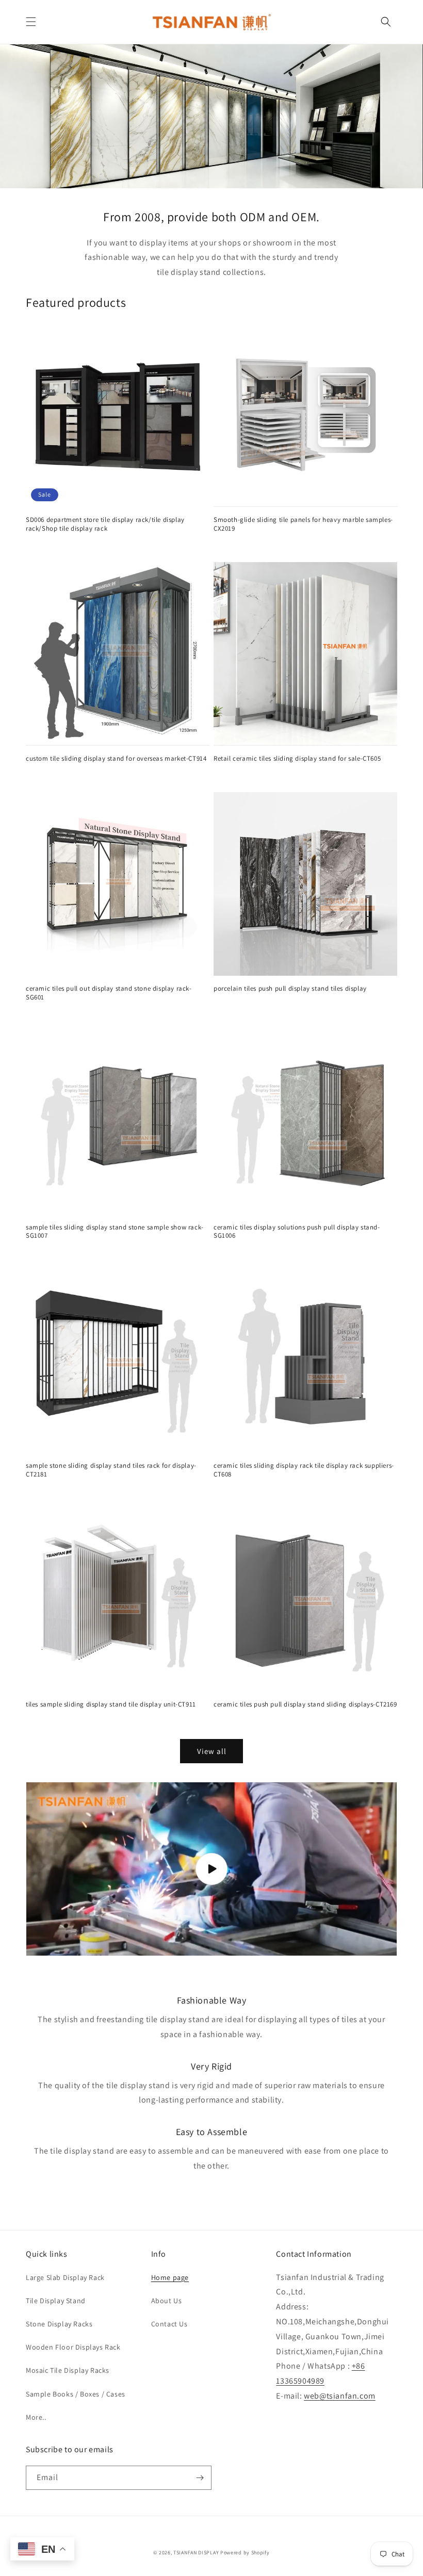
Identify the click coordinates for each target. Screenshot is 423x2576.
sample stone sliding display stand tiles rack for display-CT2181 (111, 1470)
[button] (31, 22)
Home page (170, 2277)
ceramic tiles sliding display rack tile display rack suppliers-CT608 (304, 1470)
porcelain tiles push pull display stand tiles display (290, 989)
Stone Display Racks (59, 2324)
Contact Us (169, 2324)
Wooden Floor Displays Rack (73, 2347)
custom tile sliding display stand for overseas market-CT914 (116, 759)
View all (212, 1751)
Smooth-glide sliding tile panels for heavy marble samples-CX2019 (303, 524)
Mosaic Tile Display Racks (68, 2370)
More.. (36, 2417)
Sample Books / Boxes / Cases (76, 2394)
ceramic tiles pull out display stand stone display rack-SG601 (109, 993)
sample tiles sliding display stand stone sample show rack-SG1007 (115, 1232)
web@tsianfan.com (340, 2396)
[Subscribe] (200, 2478)
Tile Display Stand (56, 2301)
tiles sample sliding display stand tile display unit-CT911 (111, 1704)
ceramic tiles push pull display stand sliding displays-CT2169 (305, 1704)
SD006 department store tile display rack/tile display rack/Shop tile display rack (105, 524)
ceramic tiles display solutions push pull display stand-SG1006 (297, 1232)
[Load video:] (211, 1869)
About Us (167, 2301)
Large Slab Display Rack (65, 2277)
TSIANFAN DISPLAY (196, 2553)
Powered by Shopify (245, 2553)
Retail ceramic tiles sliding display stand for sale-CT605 (297, 759)
